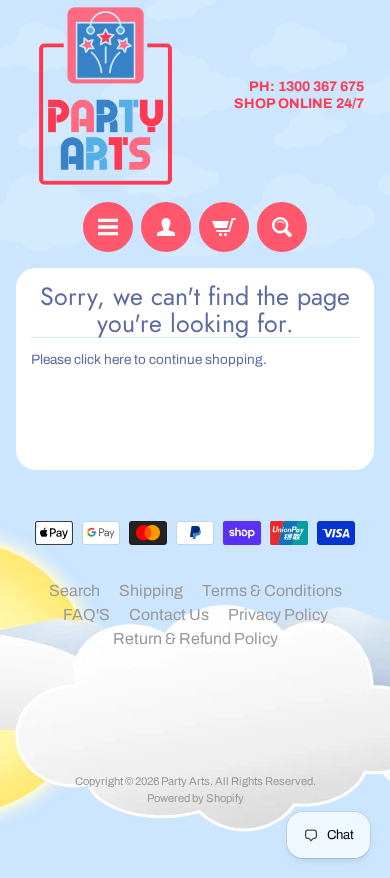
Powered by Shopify (195, 798)
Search (74, 590)
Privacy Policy (278, 614)
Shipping (151, 590)
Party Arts (185, 781)
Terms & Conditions (272, 590)
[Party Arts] (105, 96)
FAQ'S (86, 614)
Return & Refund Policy (195, 638)
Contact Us (169, 614)
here (117, 359)
